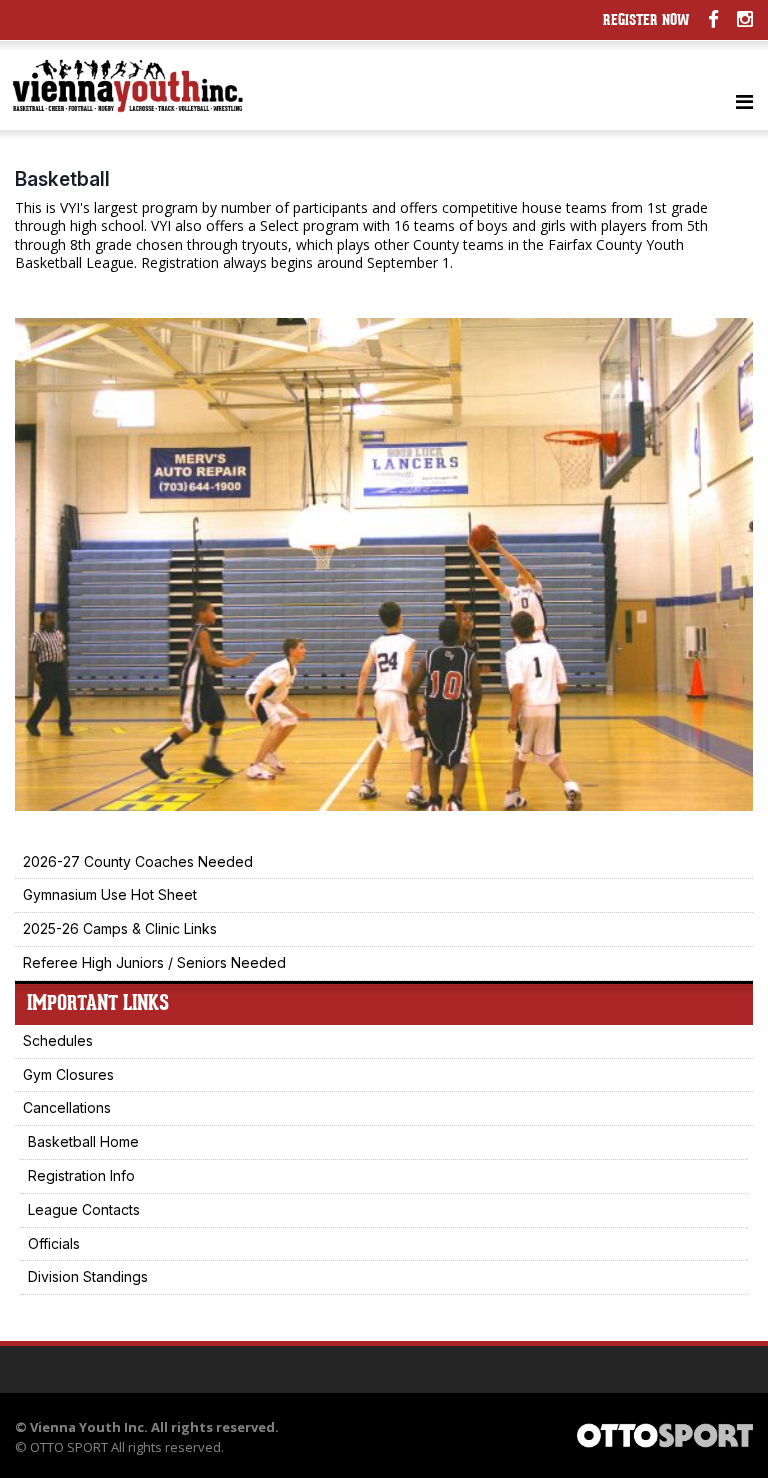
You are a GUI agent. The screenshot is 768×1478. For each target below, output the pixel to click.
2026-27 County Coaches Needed (138, 861)
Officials (54, 1243)
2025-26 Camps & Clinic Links (120, 928)
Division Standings (88, 1276)
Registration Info (81, 1175)
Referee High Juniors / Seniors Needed (154, 962)
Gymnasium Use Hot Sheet (110, 894)
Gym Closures (68, 1074)
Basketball (62, 179)
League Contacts (84, 1209)
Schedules (58, 1040)
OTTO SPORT (69, 1447)
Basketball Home (83, 1141)
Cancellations (67, 1107)
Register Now (646, 21)
